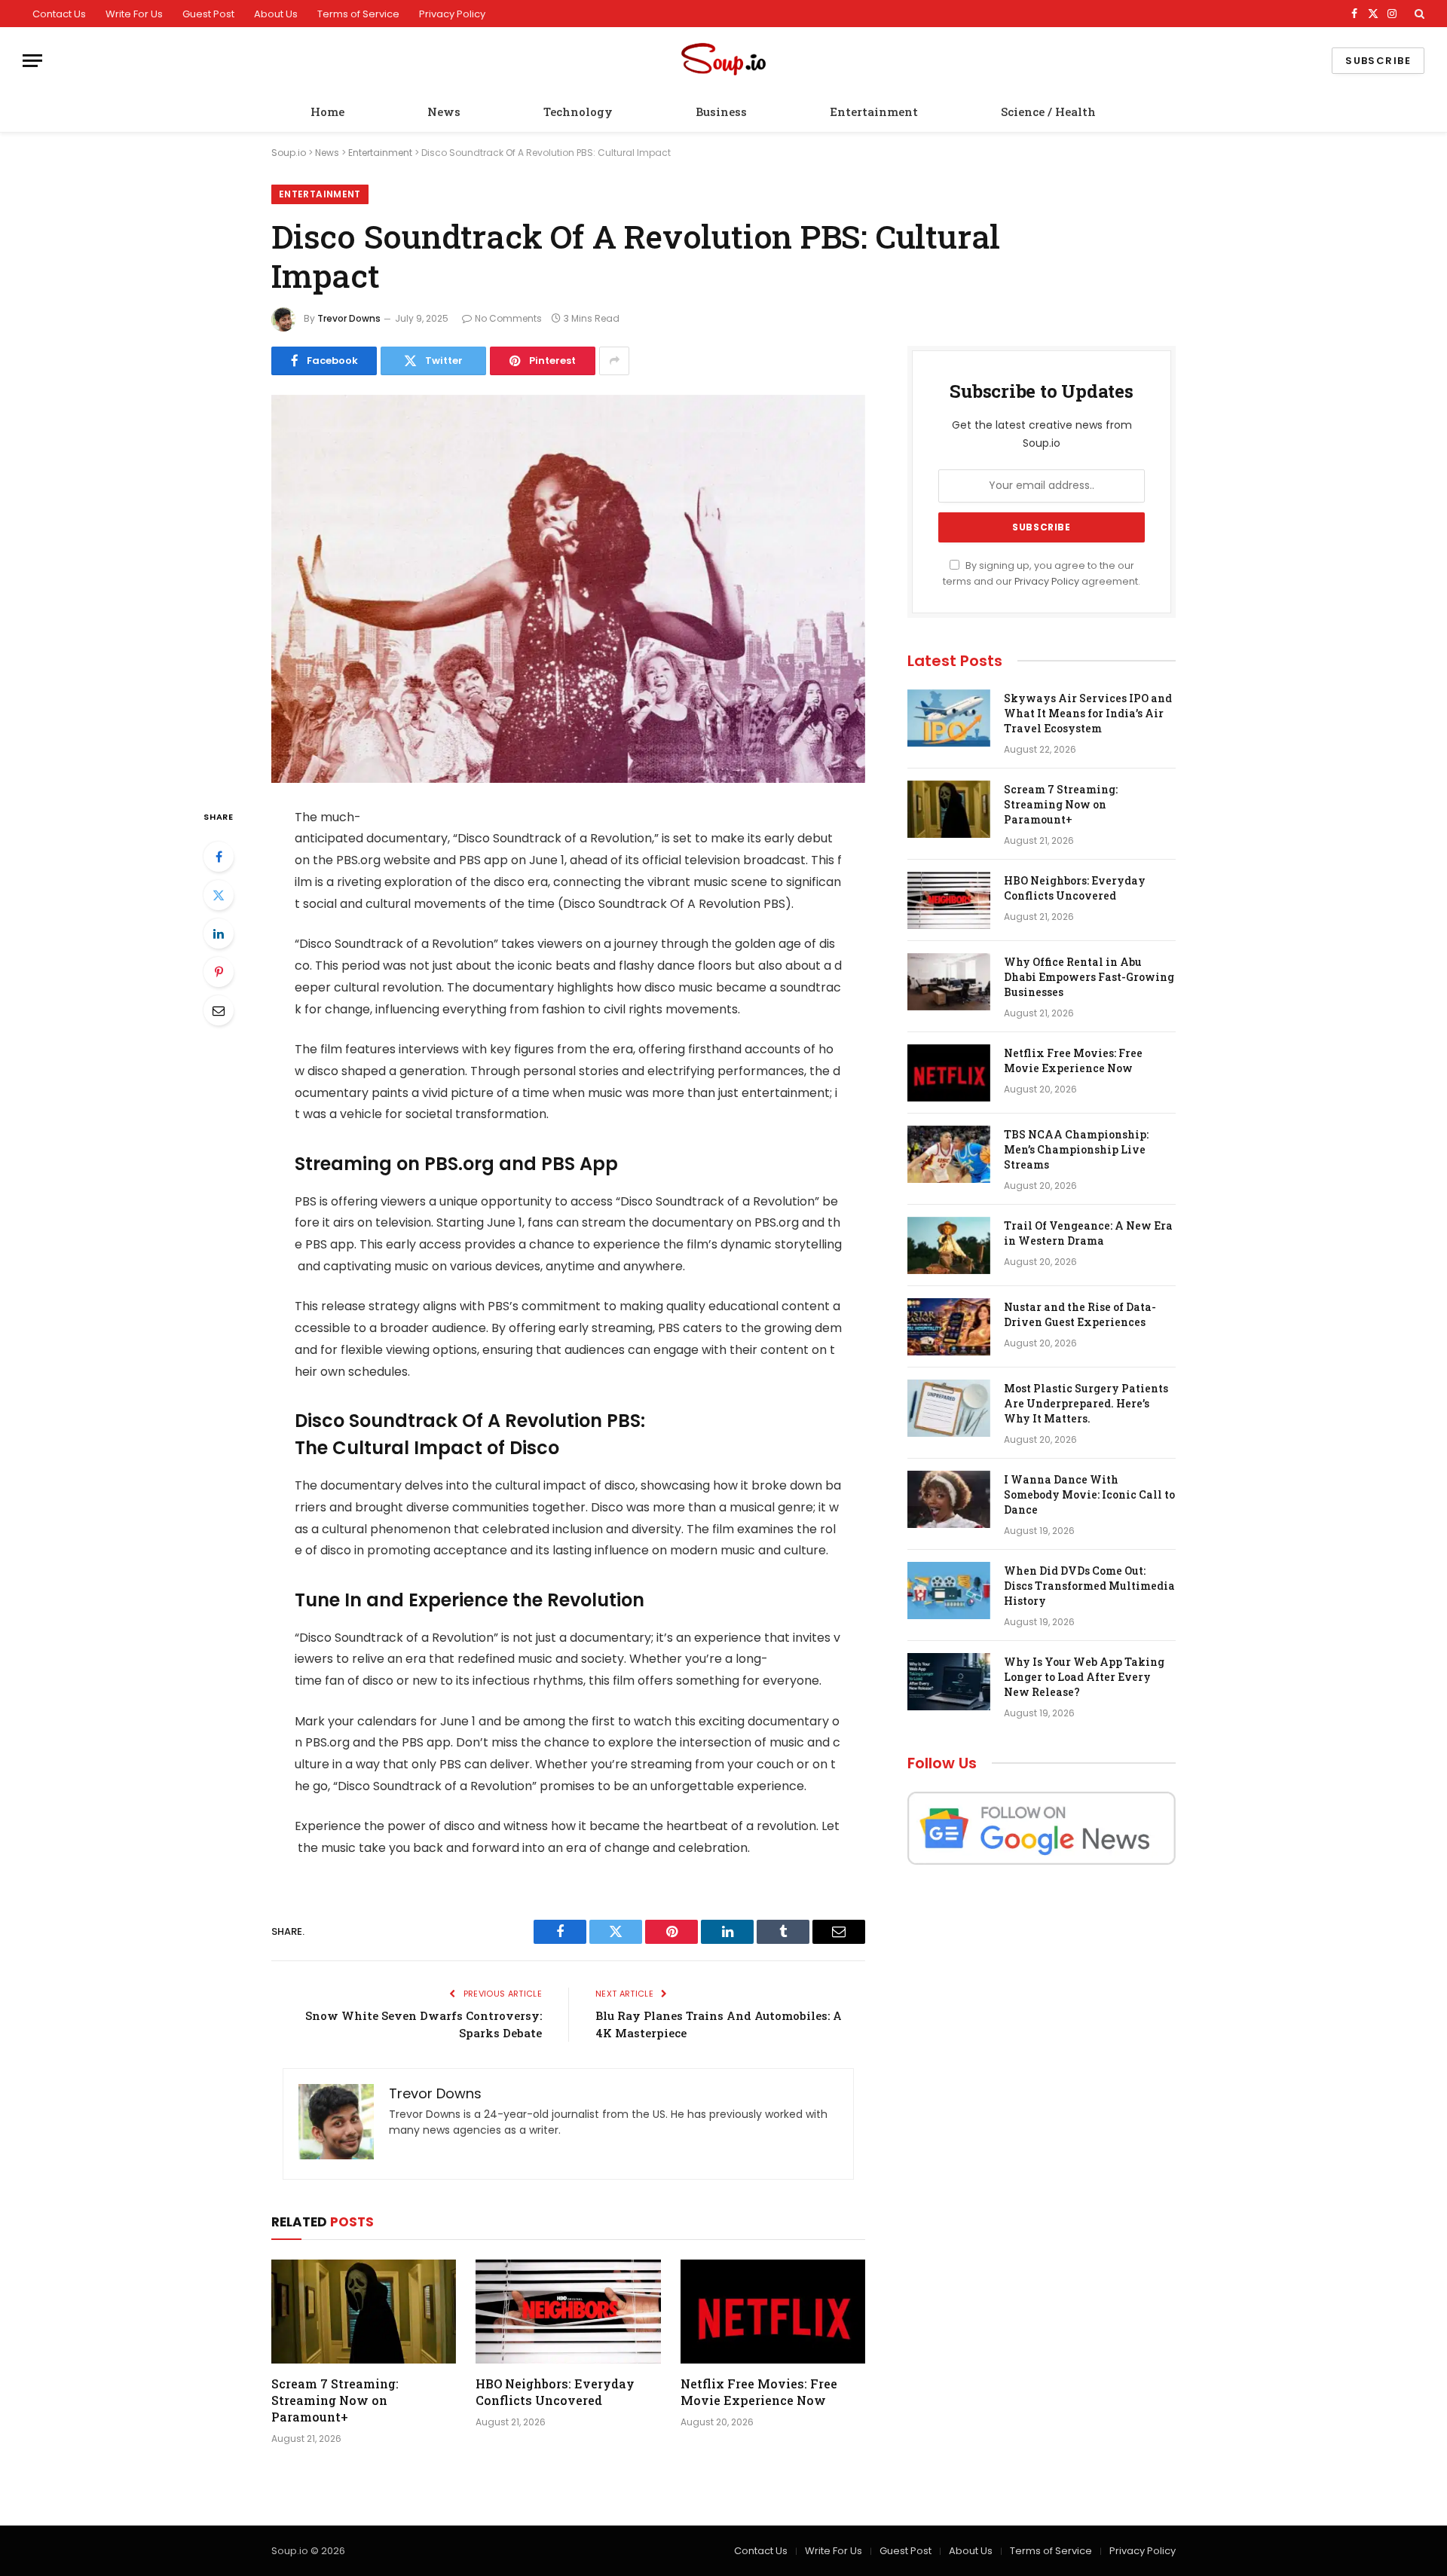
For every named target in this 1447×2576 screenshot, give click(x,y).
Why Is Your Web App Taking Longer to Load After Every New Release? (1084, 1677)
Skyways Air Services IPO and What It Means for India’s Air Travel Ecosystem (1088, 713)
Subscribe (1378, 61)
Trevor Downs (349, 318)
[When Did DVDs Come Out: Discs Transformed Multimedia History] (949, 1591)
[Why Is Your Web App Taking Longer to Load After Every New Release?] (949, 1682)
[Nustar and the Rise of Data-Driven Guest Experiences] (949, 1327)
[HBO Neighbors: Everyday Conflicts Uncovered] (568, 2312)
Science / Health (1048, 112)
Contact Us (59, 14)
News (444, 112)
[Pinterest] (219, 972)
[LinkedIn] (219, 934)
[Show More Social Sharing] (614, 361)
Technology (578, 112)
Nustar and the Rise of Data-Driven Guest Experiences (1080, 1314)
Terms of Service (358, 14)
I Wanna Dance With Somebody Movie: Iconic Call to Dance (1089, 1494)
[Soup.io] (723, 61)
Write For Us (134, 14)
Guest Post (208, 14)
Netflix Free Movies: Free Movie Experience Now (759, 2392)
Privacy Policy (452, 14)
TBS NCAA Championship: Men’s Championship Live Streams (1076, 1149)
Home (327, 112)
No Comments (508, 318)
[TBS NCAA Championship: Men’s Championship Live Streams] (949, 1154)
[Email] (219, 1010)
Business (721, 112)
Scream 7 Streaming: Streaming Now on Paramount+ (335, 2400)
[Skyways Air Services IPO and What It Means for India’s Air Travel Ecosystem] (949, 718)
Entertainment (874, 112)
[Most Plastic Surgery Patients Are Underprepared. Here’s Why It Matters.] (949, 1408)
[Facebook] (219, 857)
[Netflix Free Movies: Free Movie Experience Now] (773, 2312)
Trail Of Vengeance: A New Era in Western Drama (1088, 1233)
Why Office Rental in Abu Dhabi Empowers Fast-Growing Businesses (1089, 977)
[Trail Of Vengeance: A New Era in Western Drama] (949, 1245)
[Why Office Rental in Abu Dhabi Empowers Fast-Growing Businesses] (949, 982)
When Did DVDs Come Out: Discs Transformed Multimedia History (1089, 1586)
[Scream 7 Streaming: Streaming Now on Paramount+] (364, 2312)
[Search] (1418, 14)
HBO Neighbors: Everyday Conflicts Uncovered (555, 2392)
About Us (276, 14)
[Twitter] (219, 895)
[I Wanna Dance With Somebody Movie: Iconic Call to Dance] (949, 1499)
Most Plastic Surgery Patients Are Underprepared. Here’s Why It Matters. (1086, 1403)
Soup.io (289, 153)
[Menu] (32, 61)
